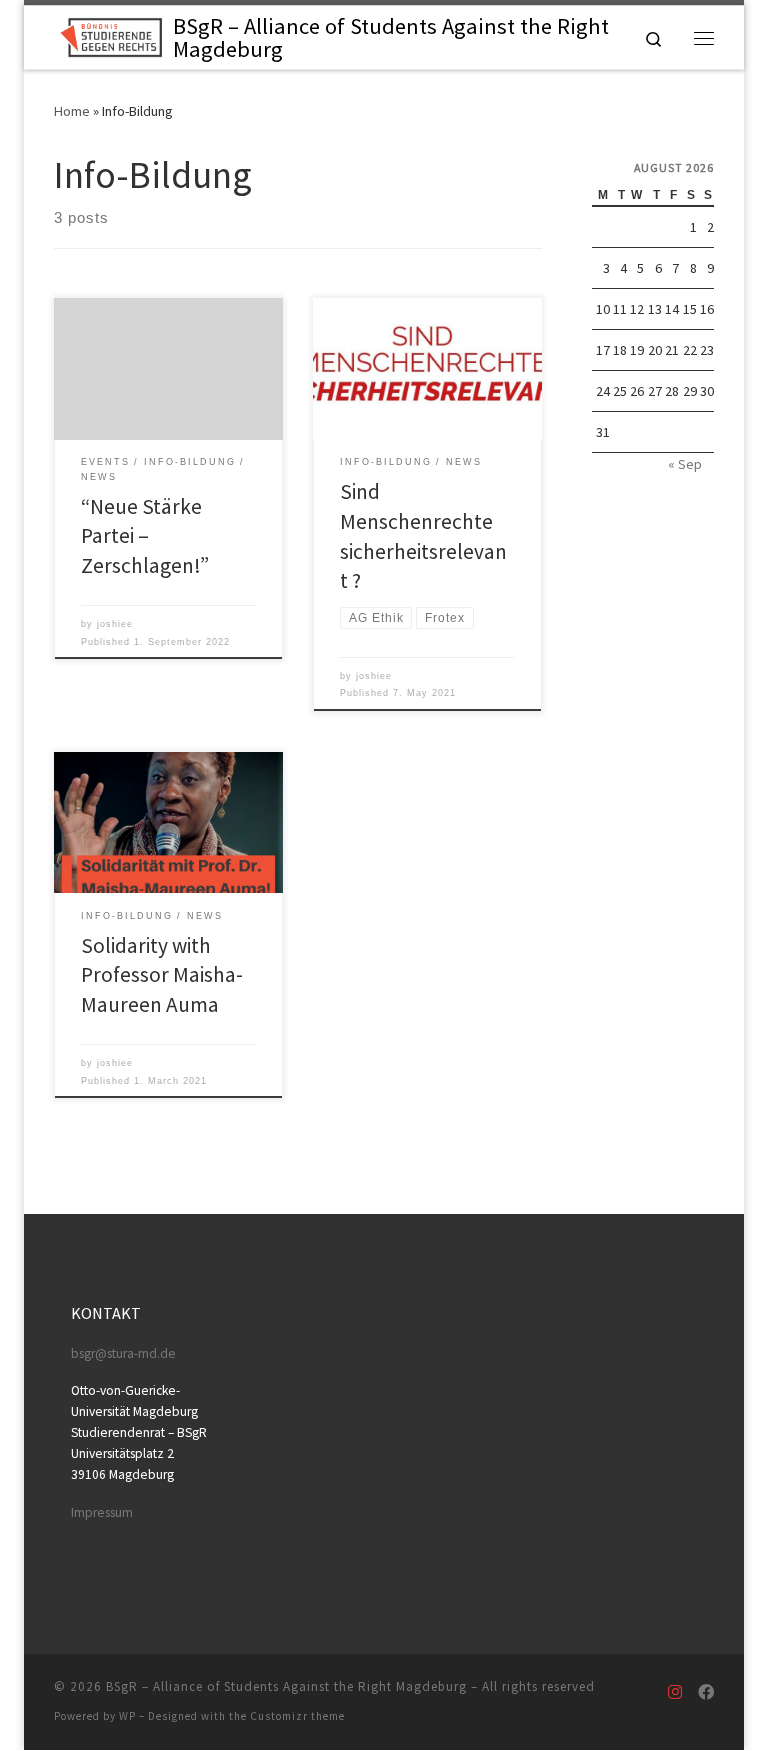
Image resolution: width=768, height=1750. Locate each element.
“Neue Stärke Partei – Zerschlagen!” (145, 536)
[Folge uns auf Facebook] (706, 1692)
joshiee (115, 624)
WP (127, 1716)
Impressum (102, 1512)
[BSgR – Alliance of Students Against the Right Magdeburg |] (110, 35)
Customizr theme (297, 1716)
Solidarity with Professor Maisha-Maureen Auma (162, 975)
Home (72, 111)
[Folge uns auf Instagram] (675, 1692)
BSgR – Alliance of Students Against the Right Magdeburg (286, 1686)
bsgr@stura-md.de (123, 1353)
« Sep (685, 464)
